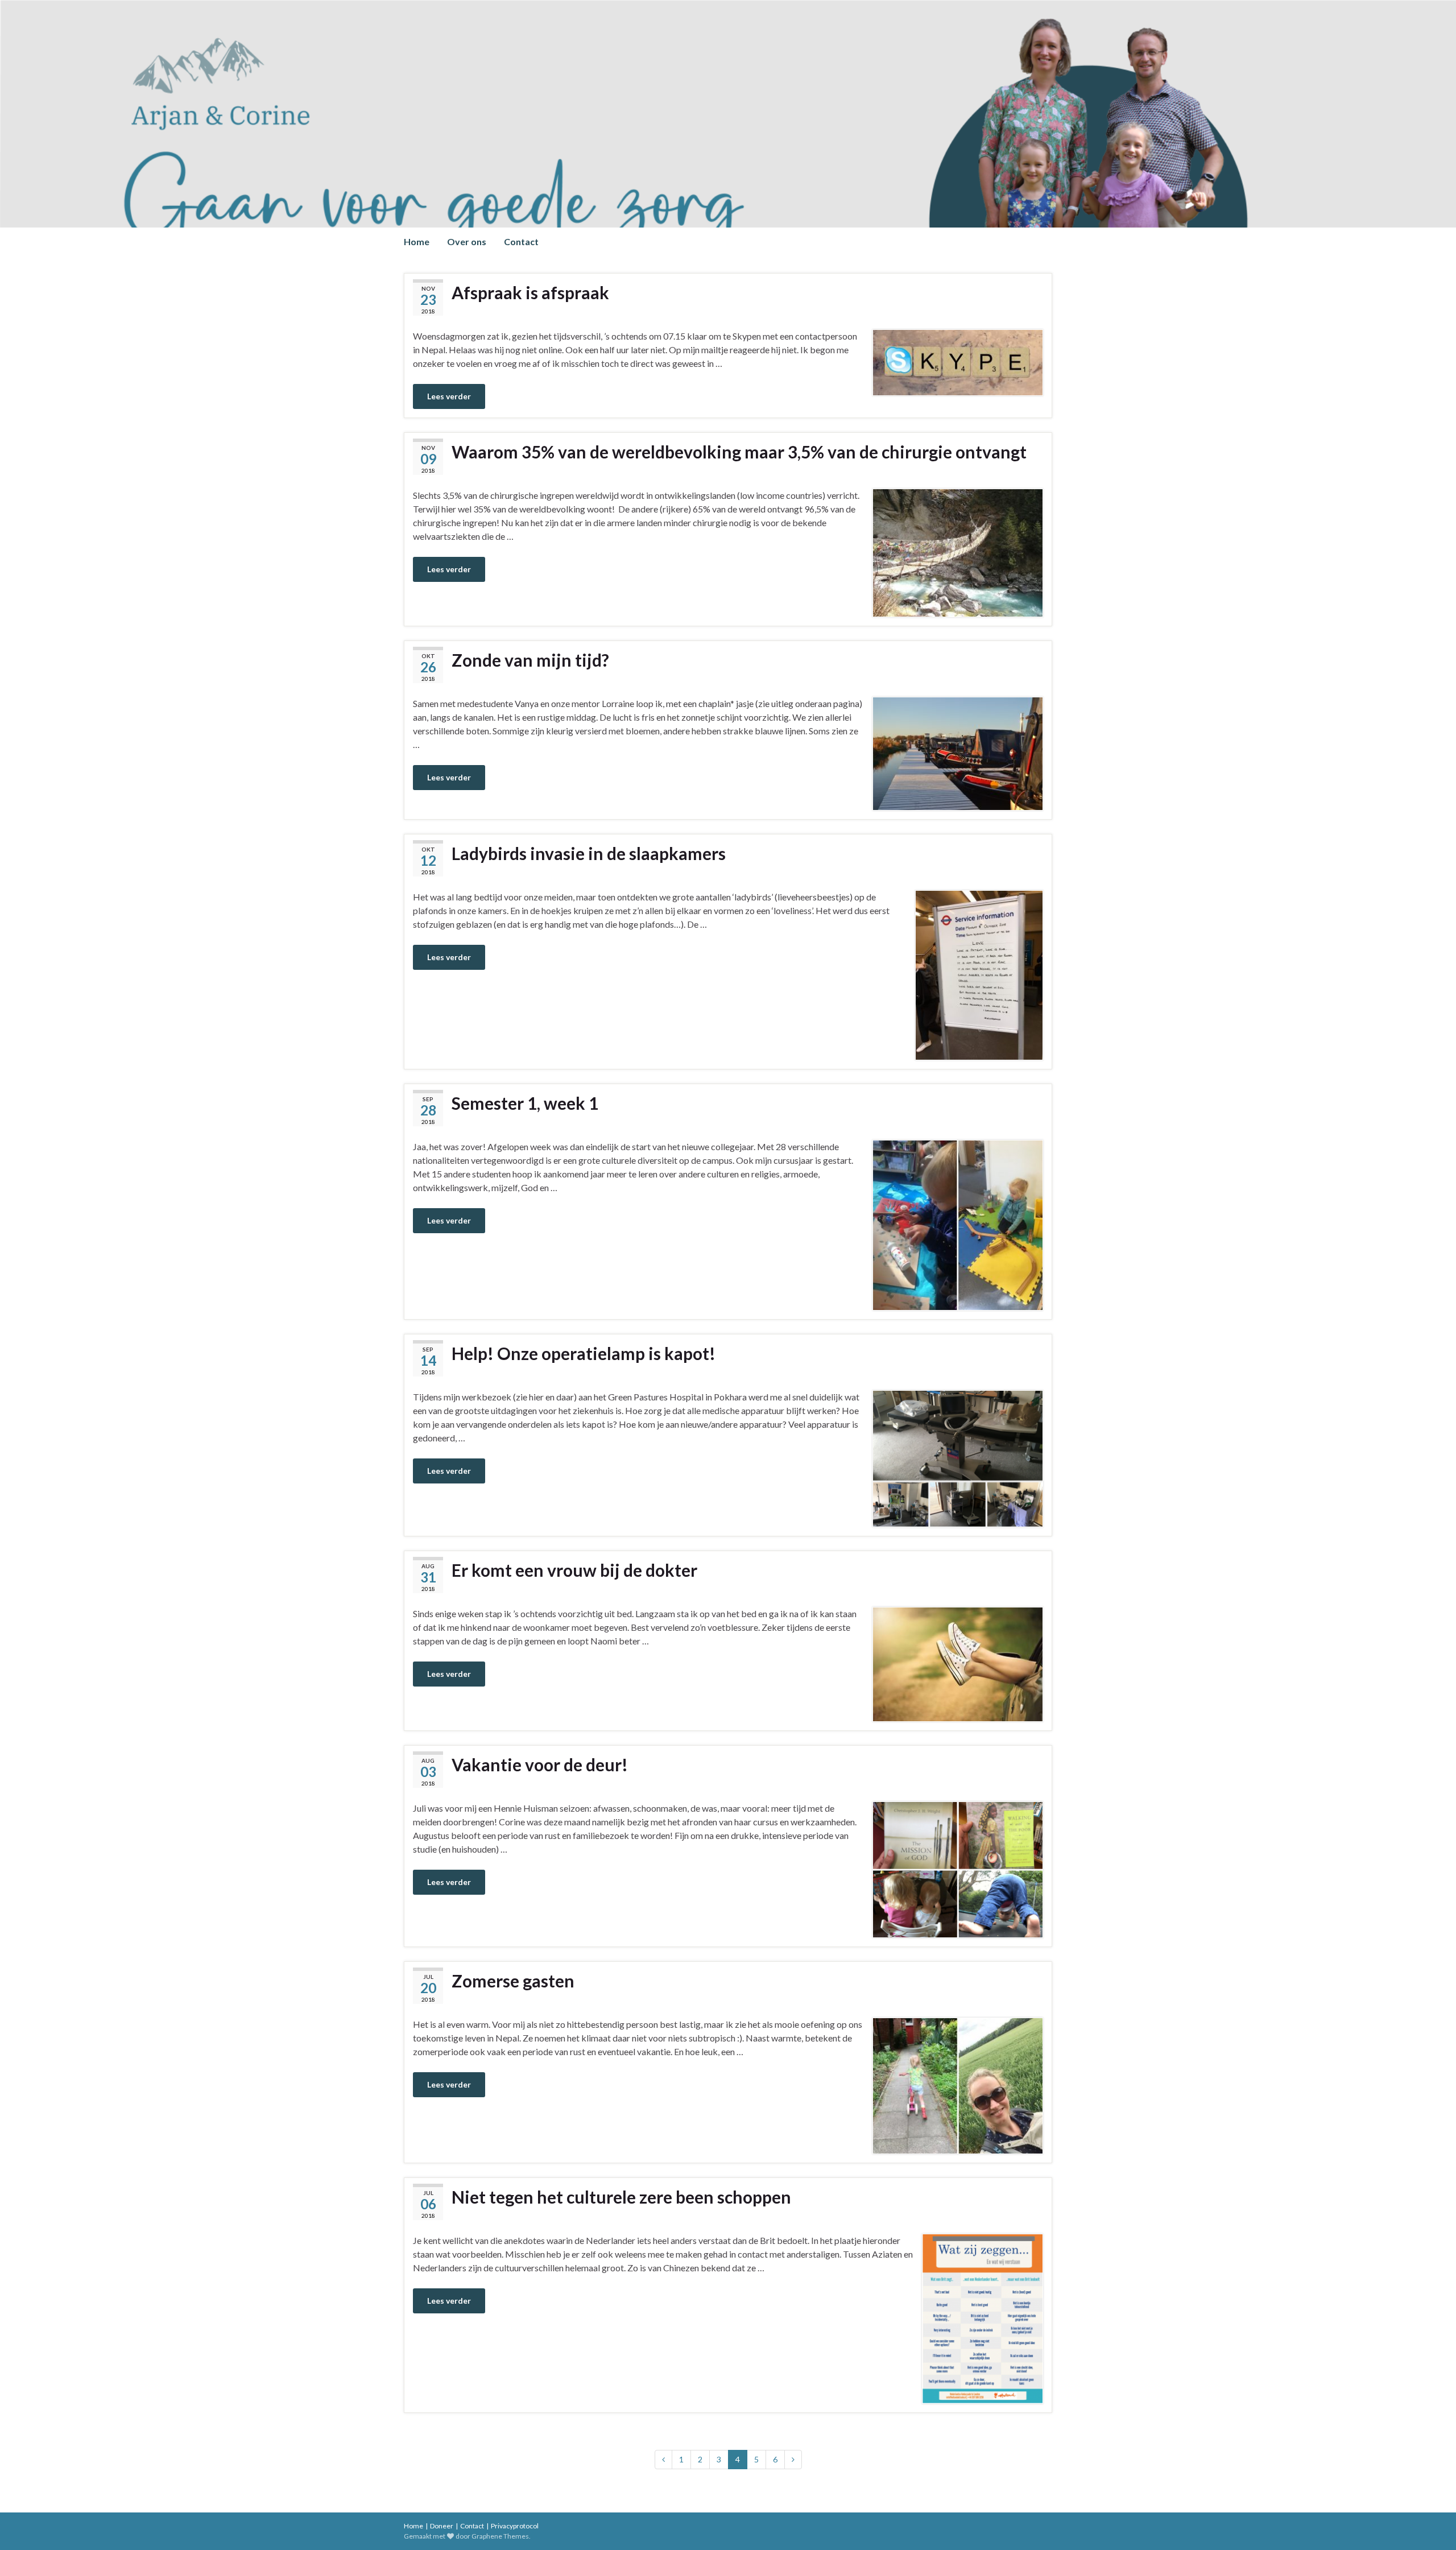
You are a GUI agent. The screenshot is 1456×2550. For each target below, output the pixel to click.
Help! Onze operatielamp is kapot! (584, 1353)
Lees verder (449, 396)
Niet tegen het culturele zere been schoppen (621, 2197)
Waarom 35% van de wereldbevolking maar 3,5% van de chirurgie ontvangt (739, 452)
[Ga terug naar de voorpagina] (728, 114)
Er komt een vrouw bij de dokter (574, 1570)
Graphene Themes (500, 2536)
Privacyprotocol (515, 2526)
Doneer (442, 2526)
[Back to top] (1430, 2524)
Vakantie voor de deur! (540, 1764)
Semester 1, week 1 (525, 1103)
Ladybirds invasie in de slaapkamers (589, 853)
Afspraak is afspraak (530, 292)
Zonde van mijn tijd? (530, 660)
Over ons (467, 241)
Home (417, 241)
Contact (521, 241)
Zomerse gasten (513, 1981)
